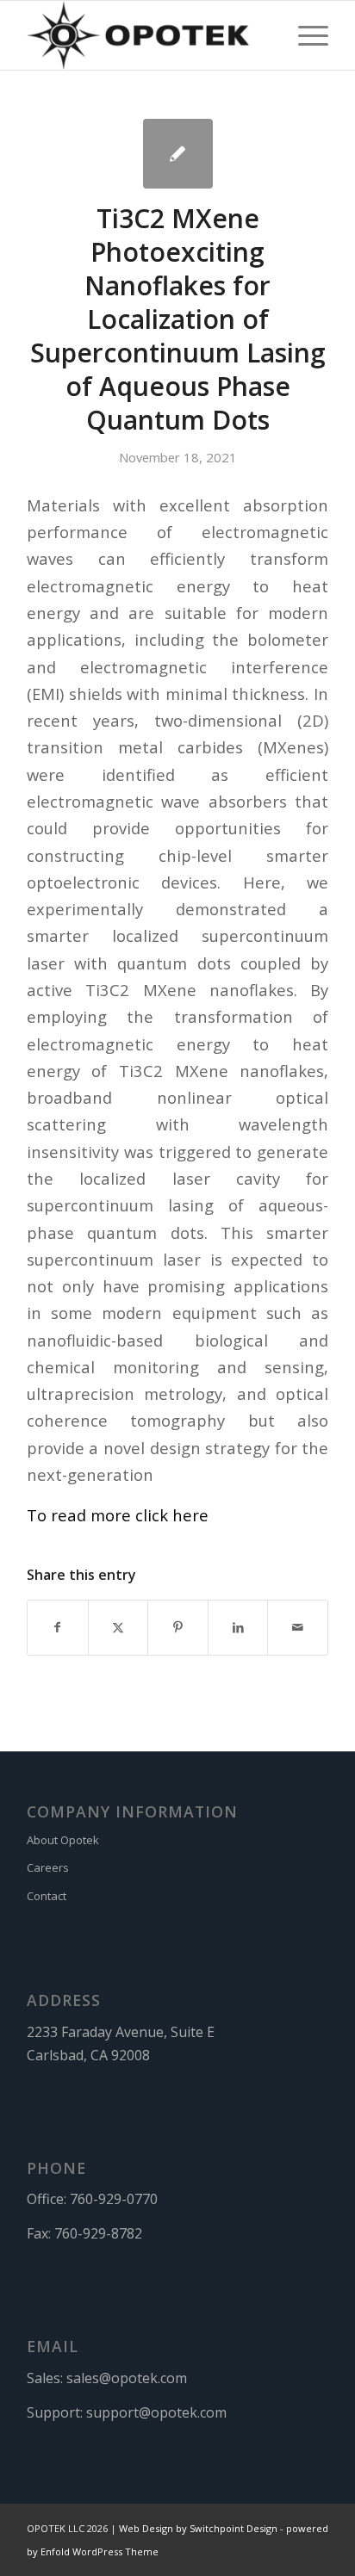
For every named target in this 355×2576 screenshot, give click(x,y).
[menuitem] (305, 35)
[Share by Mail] (298, 1627)
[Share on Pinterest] (178, 1627)
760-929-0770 (114, 2199)
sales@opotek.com (127, 2378)
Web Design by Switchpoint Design (198, 2528)
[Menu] (305, 35)
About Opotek (63, 1840)
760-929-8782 (98, 2233)
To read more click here (118, 1515)
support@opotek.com (156, 2412)
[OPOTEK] (147, 35)
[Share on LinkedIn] (238, 1627)
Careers (48, 1867)
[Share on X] (118, 1627)
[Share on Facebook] (58, 1627)
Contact (47, 1896)
